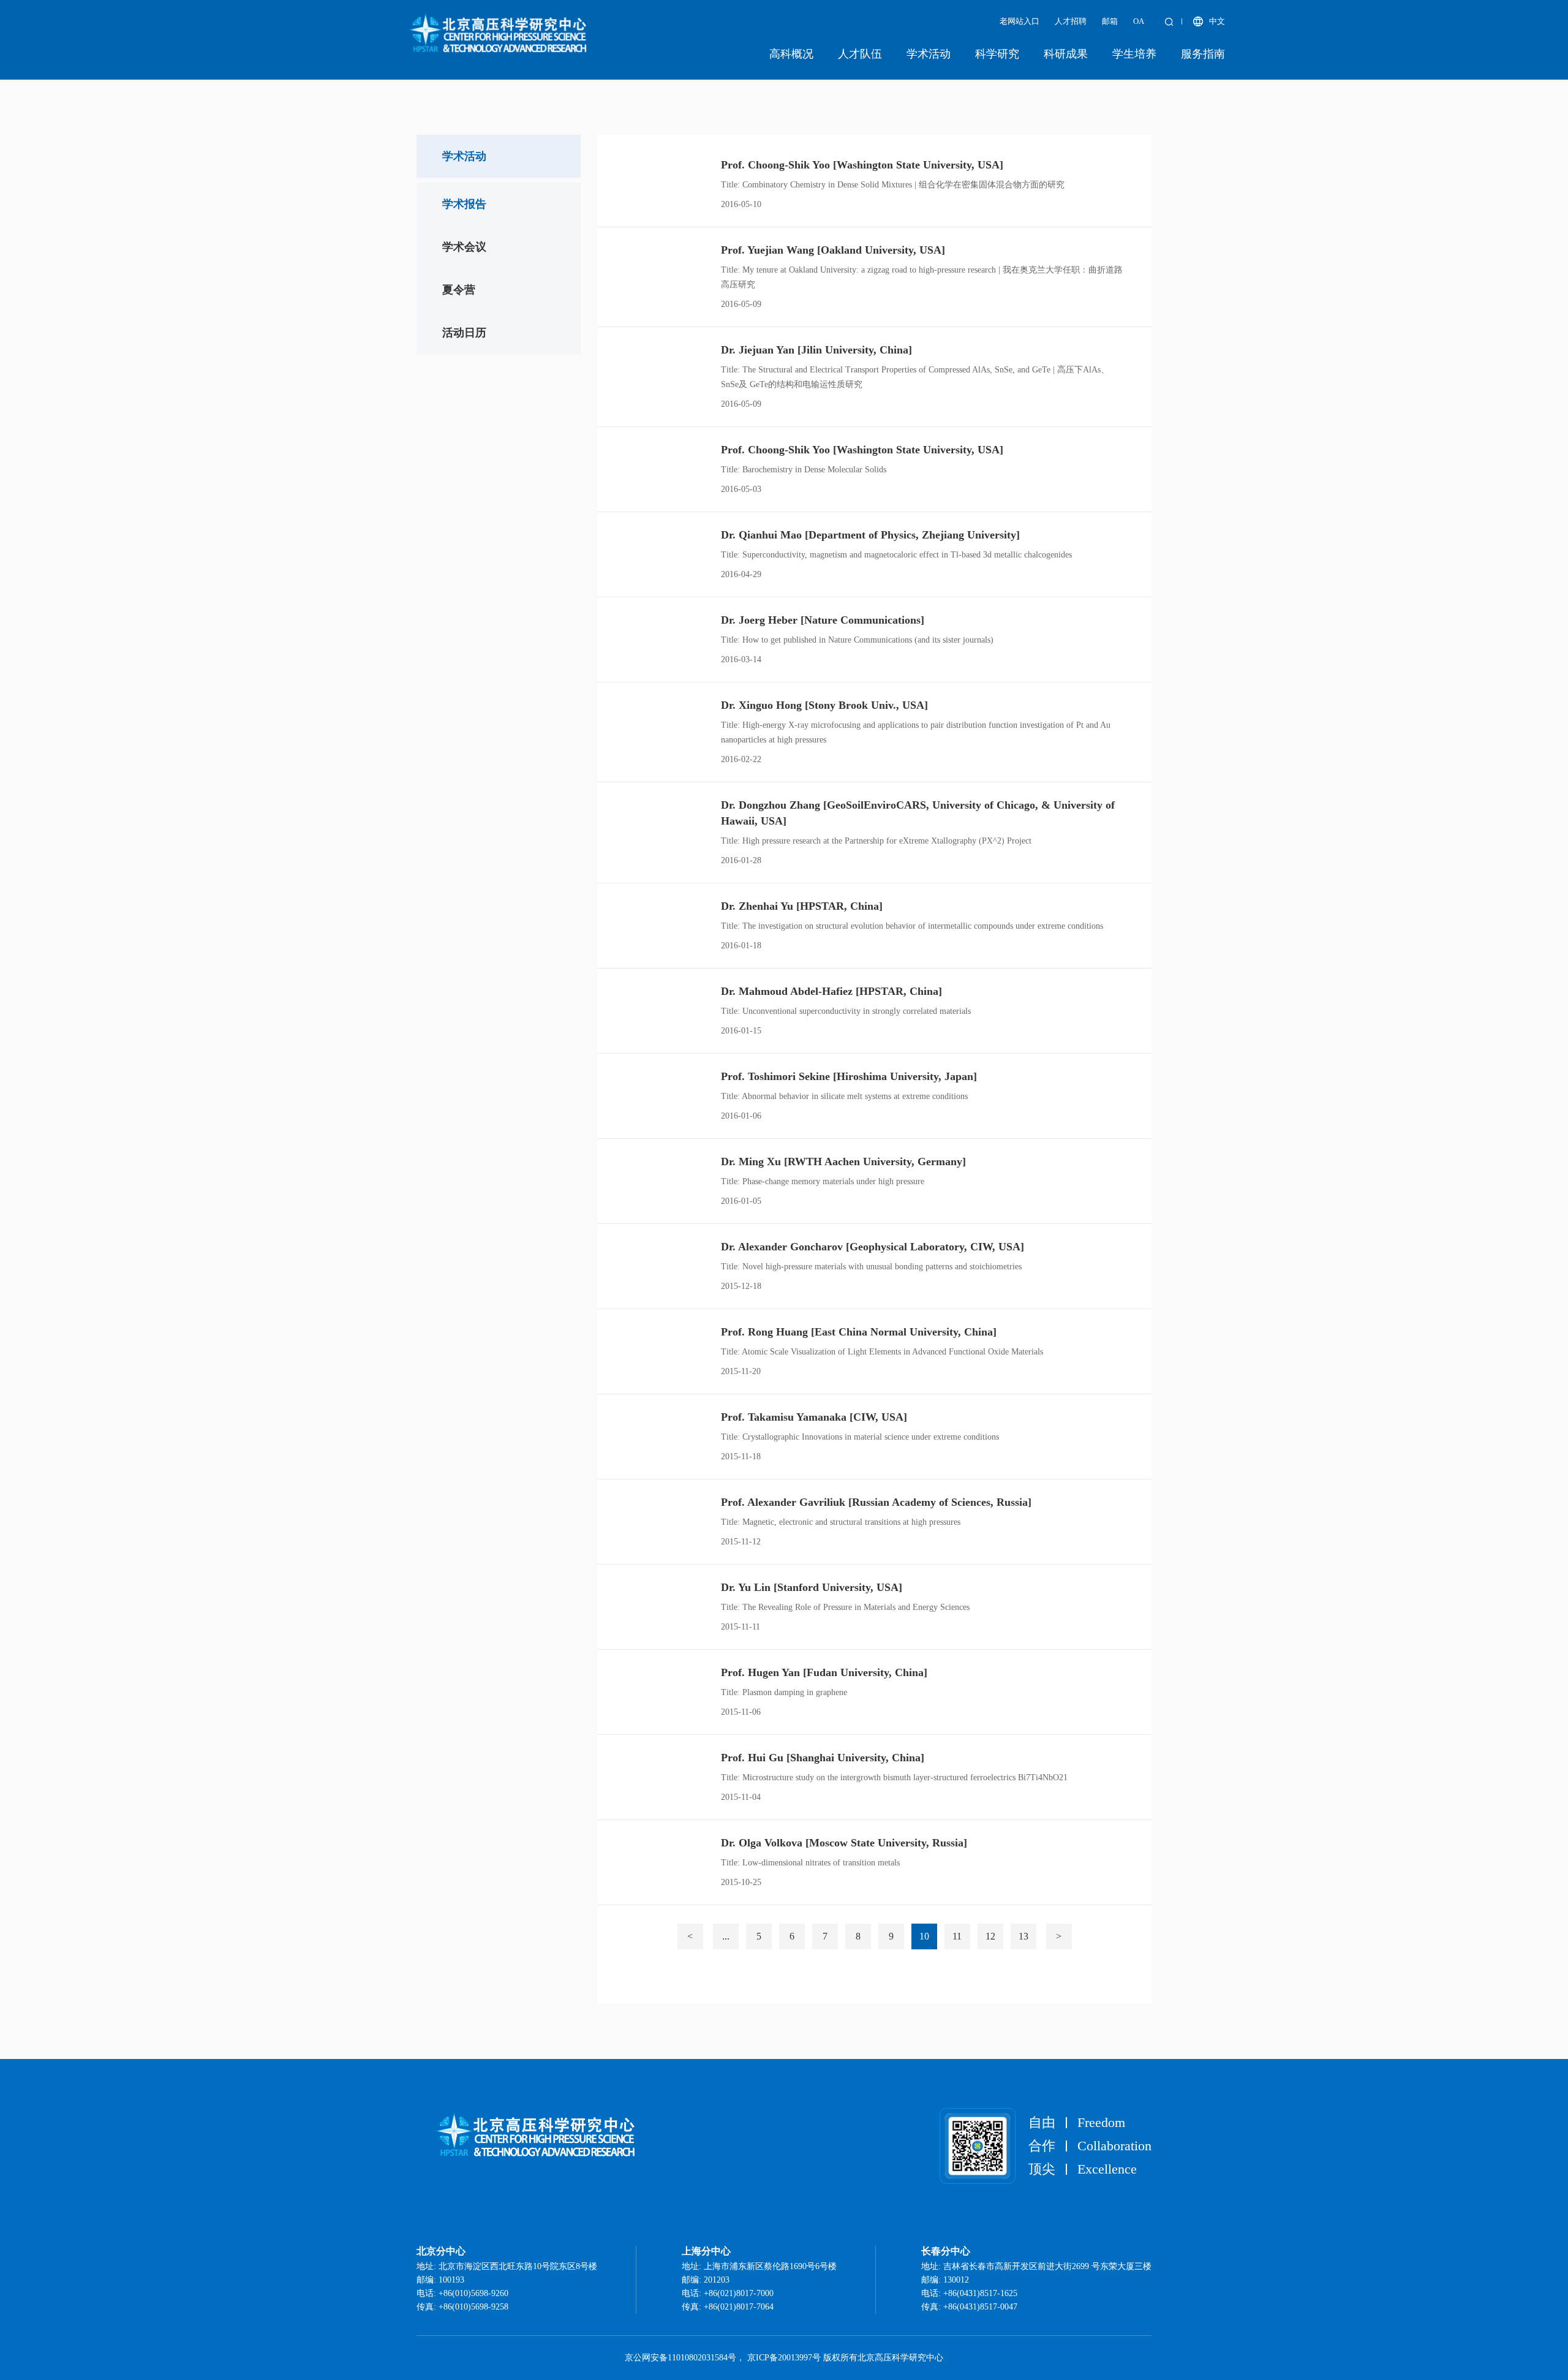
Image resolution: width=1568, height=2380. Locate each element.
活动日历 (464, 333)
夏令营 (459, 290)
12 (990, 1936)
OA (1139, 21)
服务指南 (1203, 54)
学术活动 (929, 54)
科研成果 (1066, 54)
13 (1023, 1936)
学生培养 (1134, 54)
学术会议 (464, 247)
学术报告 (464, 204)
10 (924, 1936)
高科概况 (791, 54)
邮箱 (1110, 21)
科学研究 (997, 54)
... (726, 1936)
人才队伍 (860, 54)
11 (957, 1936)
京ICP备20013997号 (784, 2358)
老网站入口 (1020, 21)
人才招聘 (1071, 21)
